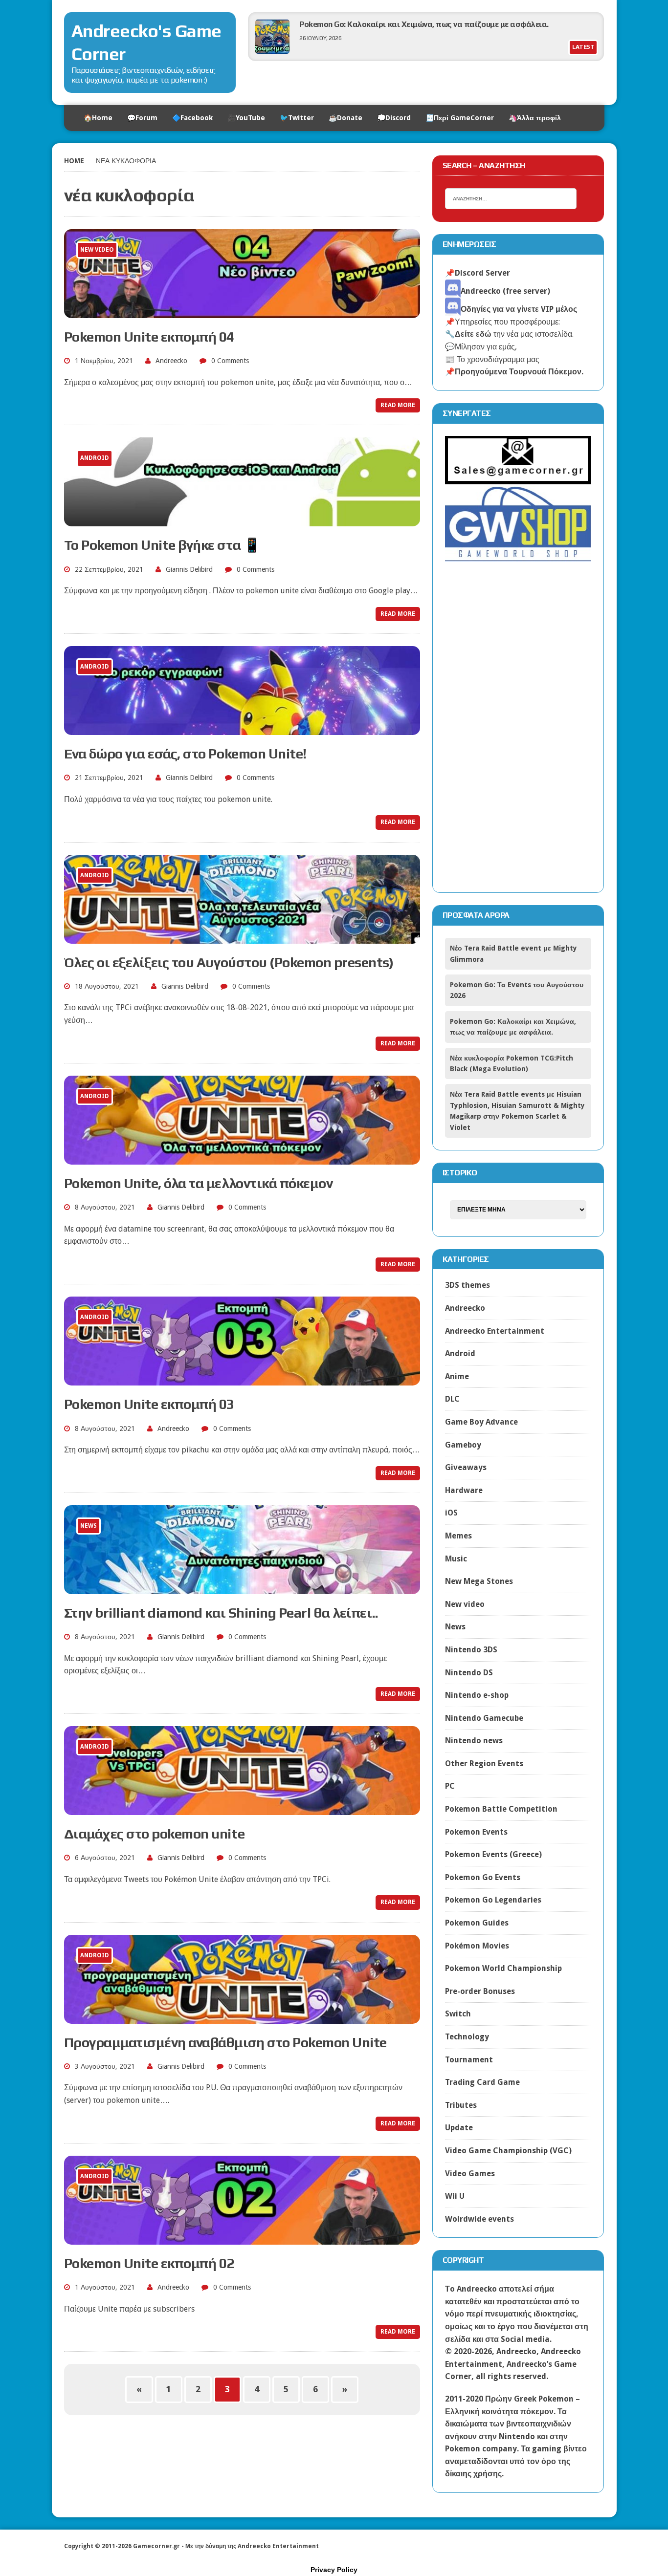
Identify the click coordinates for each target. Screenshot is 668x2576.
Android (460, 1353)
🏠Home (98, 118)
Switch (458, 2014)
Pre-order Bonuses (480, 1991)
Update (459, 2128)
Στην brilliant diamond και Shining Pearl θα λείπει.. (221, 1613)
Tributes (461, 2105)
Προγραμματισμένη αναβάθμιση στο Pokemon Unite (225, 2042)
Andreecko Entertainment (495, 1331)
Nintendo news (474, 1741)
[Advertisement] (518, 734)
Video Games (470, 2174)
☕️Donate (345, 118)
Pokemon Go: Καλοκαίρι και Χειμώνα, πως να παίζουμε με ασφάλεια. (424, 24)
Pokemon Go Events (483, 1877)
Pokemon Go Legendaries (493, 1900)
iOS (451, 1513)
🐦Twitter (297, 118)
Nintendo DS (469, 1673)
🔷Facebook (192, 118)
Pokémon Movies (477, 1946)
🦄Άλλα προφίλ (535, 118)
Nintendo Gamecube (484, 1718)
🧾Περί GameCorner (460, 118)
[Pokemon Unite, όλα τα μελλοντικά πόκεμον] (242, 1158)
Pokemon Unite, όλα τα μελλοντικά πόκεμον (199, 1183)
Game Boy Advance (481, 1422)
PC (450, 1786)
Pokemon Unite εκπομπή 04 (149, 337)
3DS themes (468, 1285)
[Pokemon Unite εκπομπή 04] (242, 312)
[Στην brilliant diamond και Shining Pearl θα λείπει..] (242, 1588)
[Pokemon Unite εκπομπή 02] (242, 2238)
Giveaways (466, 1467)
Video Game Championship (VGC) (508, 2151)
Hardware (464, 1490)
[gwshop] (518, 556)
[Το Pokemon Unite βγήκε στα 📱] (242, 520)
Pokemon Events (476, 1832)
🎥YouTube (246, 118)
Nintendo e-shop (477, 1695)
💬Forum (142, 118)
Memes (458, 1536)
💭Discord (394, 118)
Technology (467, 2037)
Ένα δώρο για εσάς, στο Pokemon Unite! (185, 754)
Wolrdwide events (479, 2219)
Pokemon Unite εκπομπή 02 (149, 2263)
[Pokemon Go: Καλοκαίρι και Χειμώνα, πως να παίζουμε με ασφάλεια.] (272, 51)
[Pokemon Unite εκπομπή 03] (242, 1379)
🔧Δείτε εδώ (468, 334)
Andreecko (171, 361)
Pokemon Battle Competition (501, 1809)
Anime (457, 1376)
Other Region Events (484, 1764)
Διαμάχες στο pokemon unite (155, 1834)
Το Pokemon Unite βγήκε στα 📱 (162, 545)
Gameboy (463, 1445)
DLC (452, 1399)
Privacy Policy (334, 2570)
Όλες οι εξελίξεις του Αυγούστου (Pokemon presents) (229, 962)
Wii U (455, 2196)
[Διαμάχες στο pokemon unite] (242, 1808)
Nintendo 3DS (471, 1650)
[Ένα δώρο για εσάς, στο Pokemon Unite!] (242, 728)
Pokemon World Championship (503, 1968)
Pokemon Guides (477, 1923)
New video (465, 1604)
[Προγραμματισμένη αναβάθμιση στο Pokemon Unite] (242, 2017)
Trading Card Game (482, 2082)
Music (456, 1559)
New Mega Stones (479, 1581)
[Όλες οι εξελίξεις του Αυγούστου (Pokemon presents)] (242, 937)
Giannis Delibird (189, 569)
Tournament (469, 2060)
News (455, 1627)
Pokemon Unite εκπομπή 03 (149, 1404)
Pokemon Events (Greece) (493, 1854)
